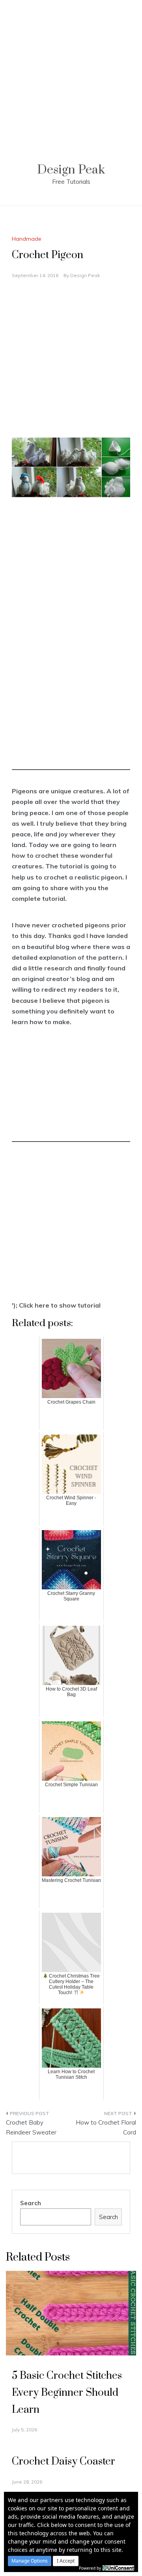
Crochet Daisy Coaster (64, 2462)
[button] (30, 2561)
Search (31, 2203)
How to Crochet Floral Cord (106, 2128)
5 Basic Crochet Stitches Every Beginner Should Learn (67, 2393)
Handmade (27, 239)
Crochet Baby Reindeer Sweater (31, 2128)
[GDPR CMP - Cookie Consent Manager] (118, 2567)
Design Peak (71, 170)
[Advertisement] (71, 71)
